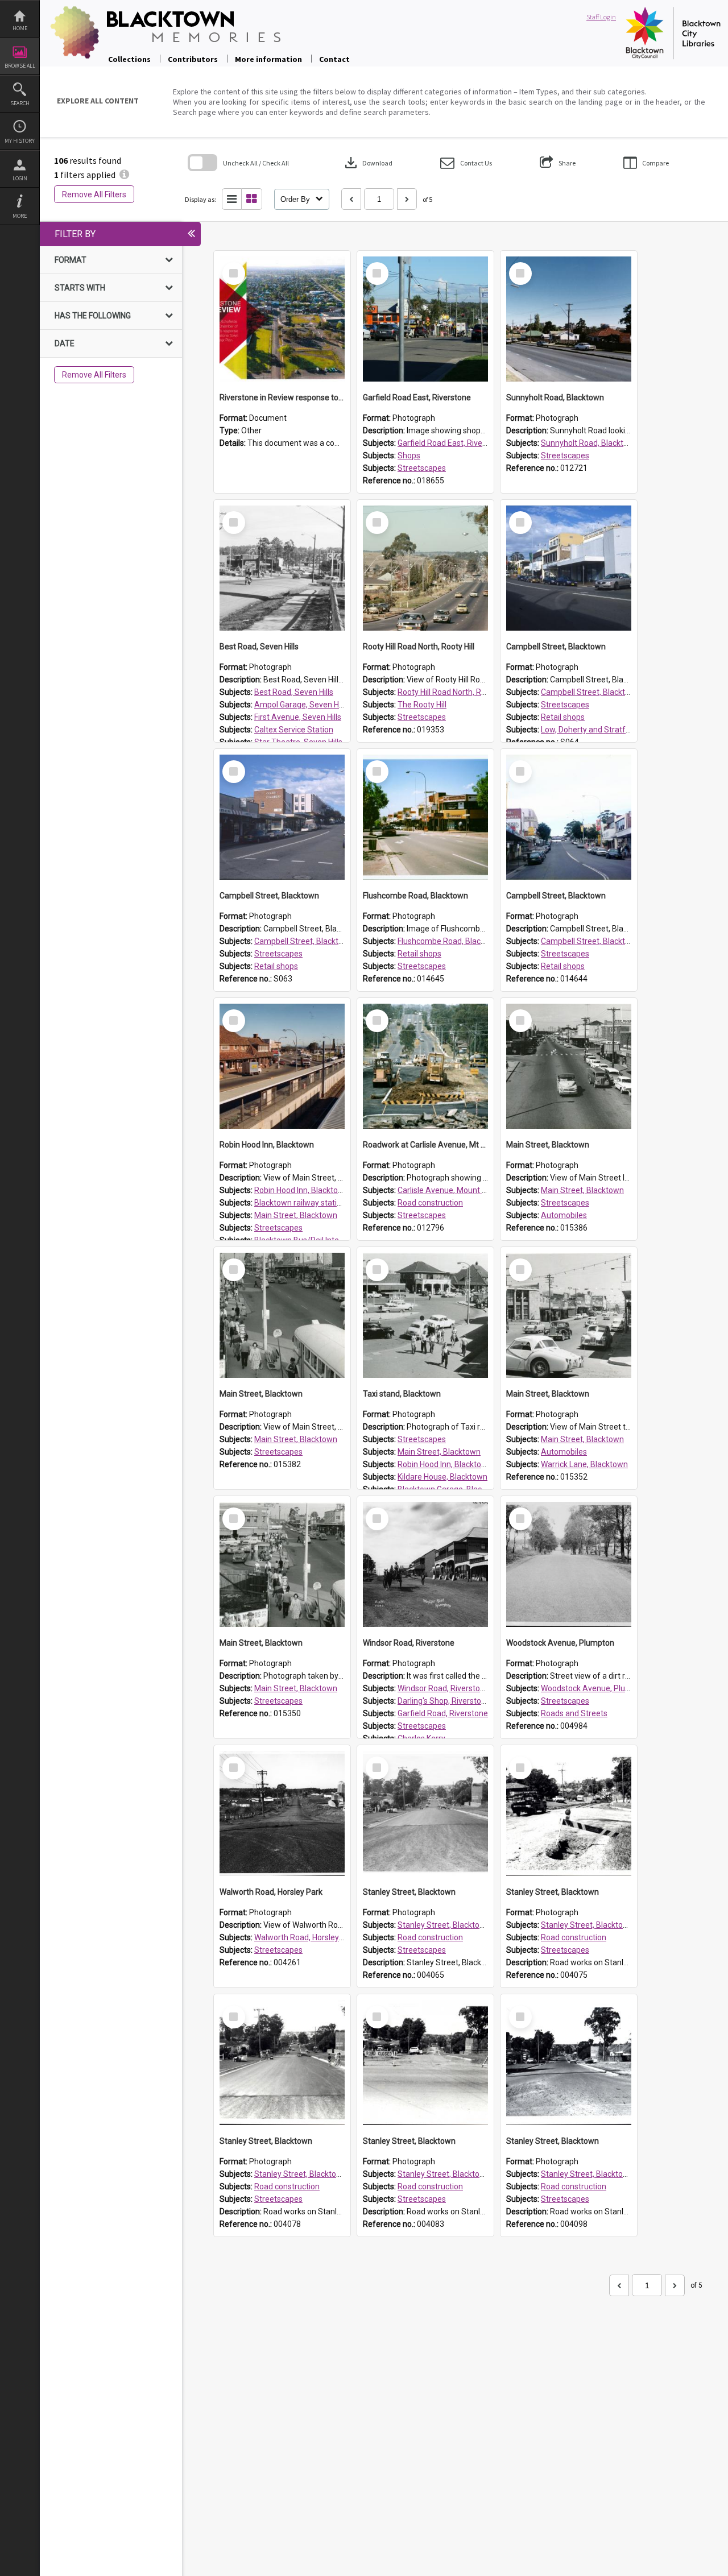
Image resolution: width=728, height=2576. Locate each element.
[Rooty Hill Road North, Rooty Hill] (425, 568)
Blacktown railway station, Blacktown (320, 1203)
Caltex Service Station (294, 730)
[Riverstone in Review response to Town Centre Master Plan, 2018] (282, 319)
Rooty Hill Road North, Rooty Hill (453, 692)
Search (20, 103)
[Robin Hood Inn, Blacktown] (282, 1066)
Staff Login (601, 17)
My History (20, 141)
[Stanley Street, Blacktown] (425, 1813)
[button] (466, 163)
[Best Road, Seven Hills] (282, 568)
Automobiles (564, 1215)
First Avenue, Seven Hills (298, 717)
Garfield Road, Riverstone (443, 1713)
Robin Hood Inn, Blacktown (301, 1190)
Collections (129, 59)
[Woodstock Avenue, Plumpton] (569, 1564)
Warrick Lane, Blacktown (584, 1464)
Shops (409, 455)
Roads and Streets (574, 1713)
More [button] (20, 216)
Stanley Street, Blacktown (444, 1925)
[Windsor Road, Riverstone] (425, 1564)
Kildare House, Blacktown (442, 1477)
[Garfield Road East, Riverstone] (425, 319)
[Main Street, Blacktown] (569, 1066)
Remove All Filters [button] (94, 194)
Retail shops (563, 717)
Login (20, 178)
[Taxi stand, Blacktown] (425, 1315)
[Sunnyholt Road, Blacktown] (569, 319)
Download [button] (367, 163)
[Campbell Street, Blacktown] (569, 568)
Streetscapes (422, 468)
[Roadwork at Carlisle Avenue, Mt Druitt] (425, 1066)
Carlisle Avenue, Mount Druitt (450, 1190)
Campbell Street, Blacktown (591, 692)
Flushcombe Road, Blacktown (450, 941)
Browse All (20, 66)
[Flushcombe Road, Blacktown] (425, 817)
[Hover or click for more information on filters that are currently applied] (124, 175)
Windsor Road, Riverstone (443, 1688)
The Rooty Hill (422, 705)
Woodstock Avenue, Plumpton (595, 1688)
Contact (334, 59)
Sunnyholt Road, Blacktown (590, 443)
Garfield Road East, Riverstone (452, 443)
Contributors (193, 59)
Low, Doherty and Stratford (589, 730)
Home (20, 28)
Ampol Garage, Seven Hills (301, 705)
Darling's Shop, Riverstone (444, 1701)
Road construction (430, 1203)
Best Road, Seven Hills (294, 692)
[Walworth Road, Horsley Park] (282, 1813)
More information (268, 59)
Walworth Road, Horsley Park (306, 1937)
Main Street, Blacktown (296, 1215)
